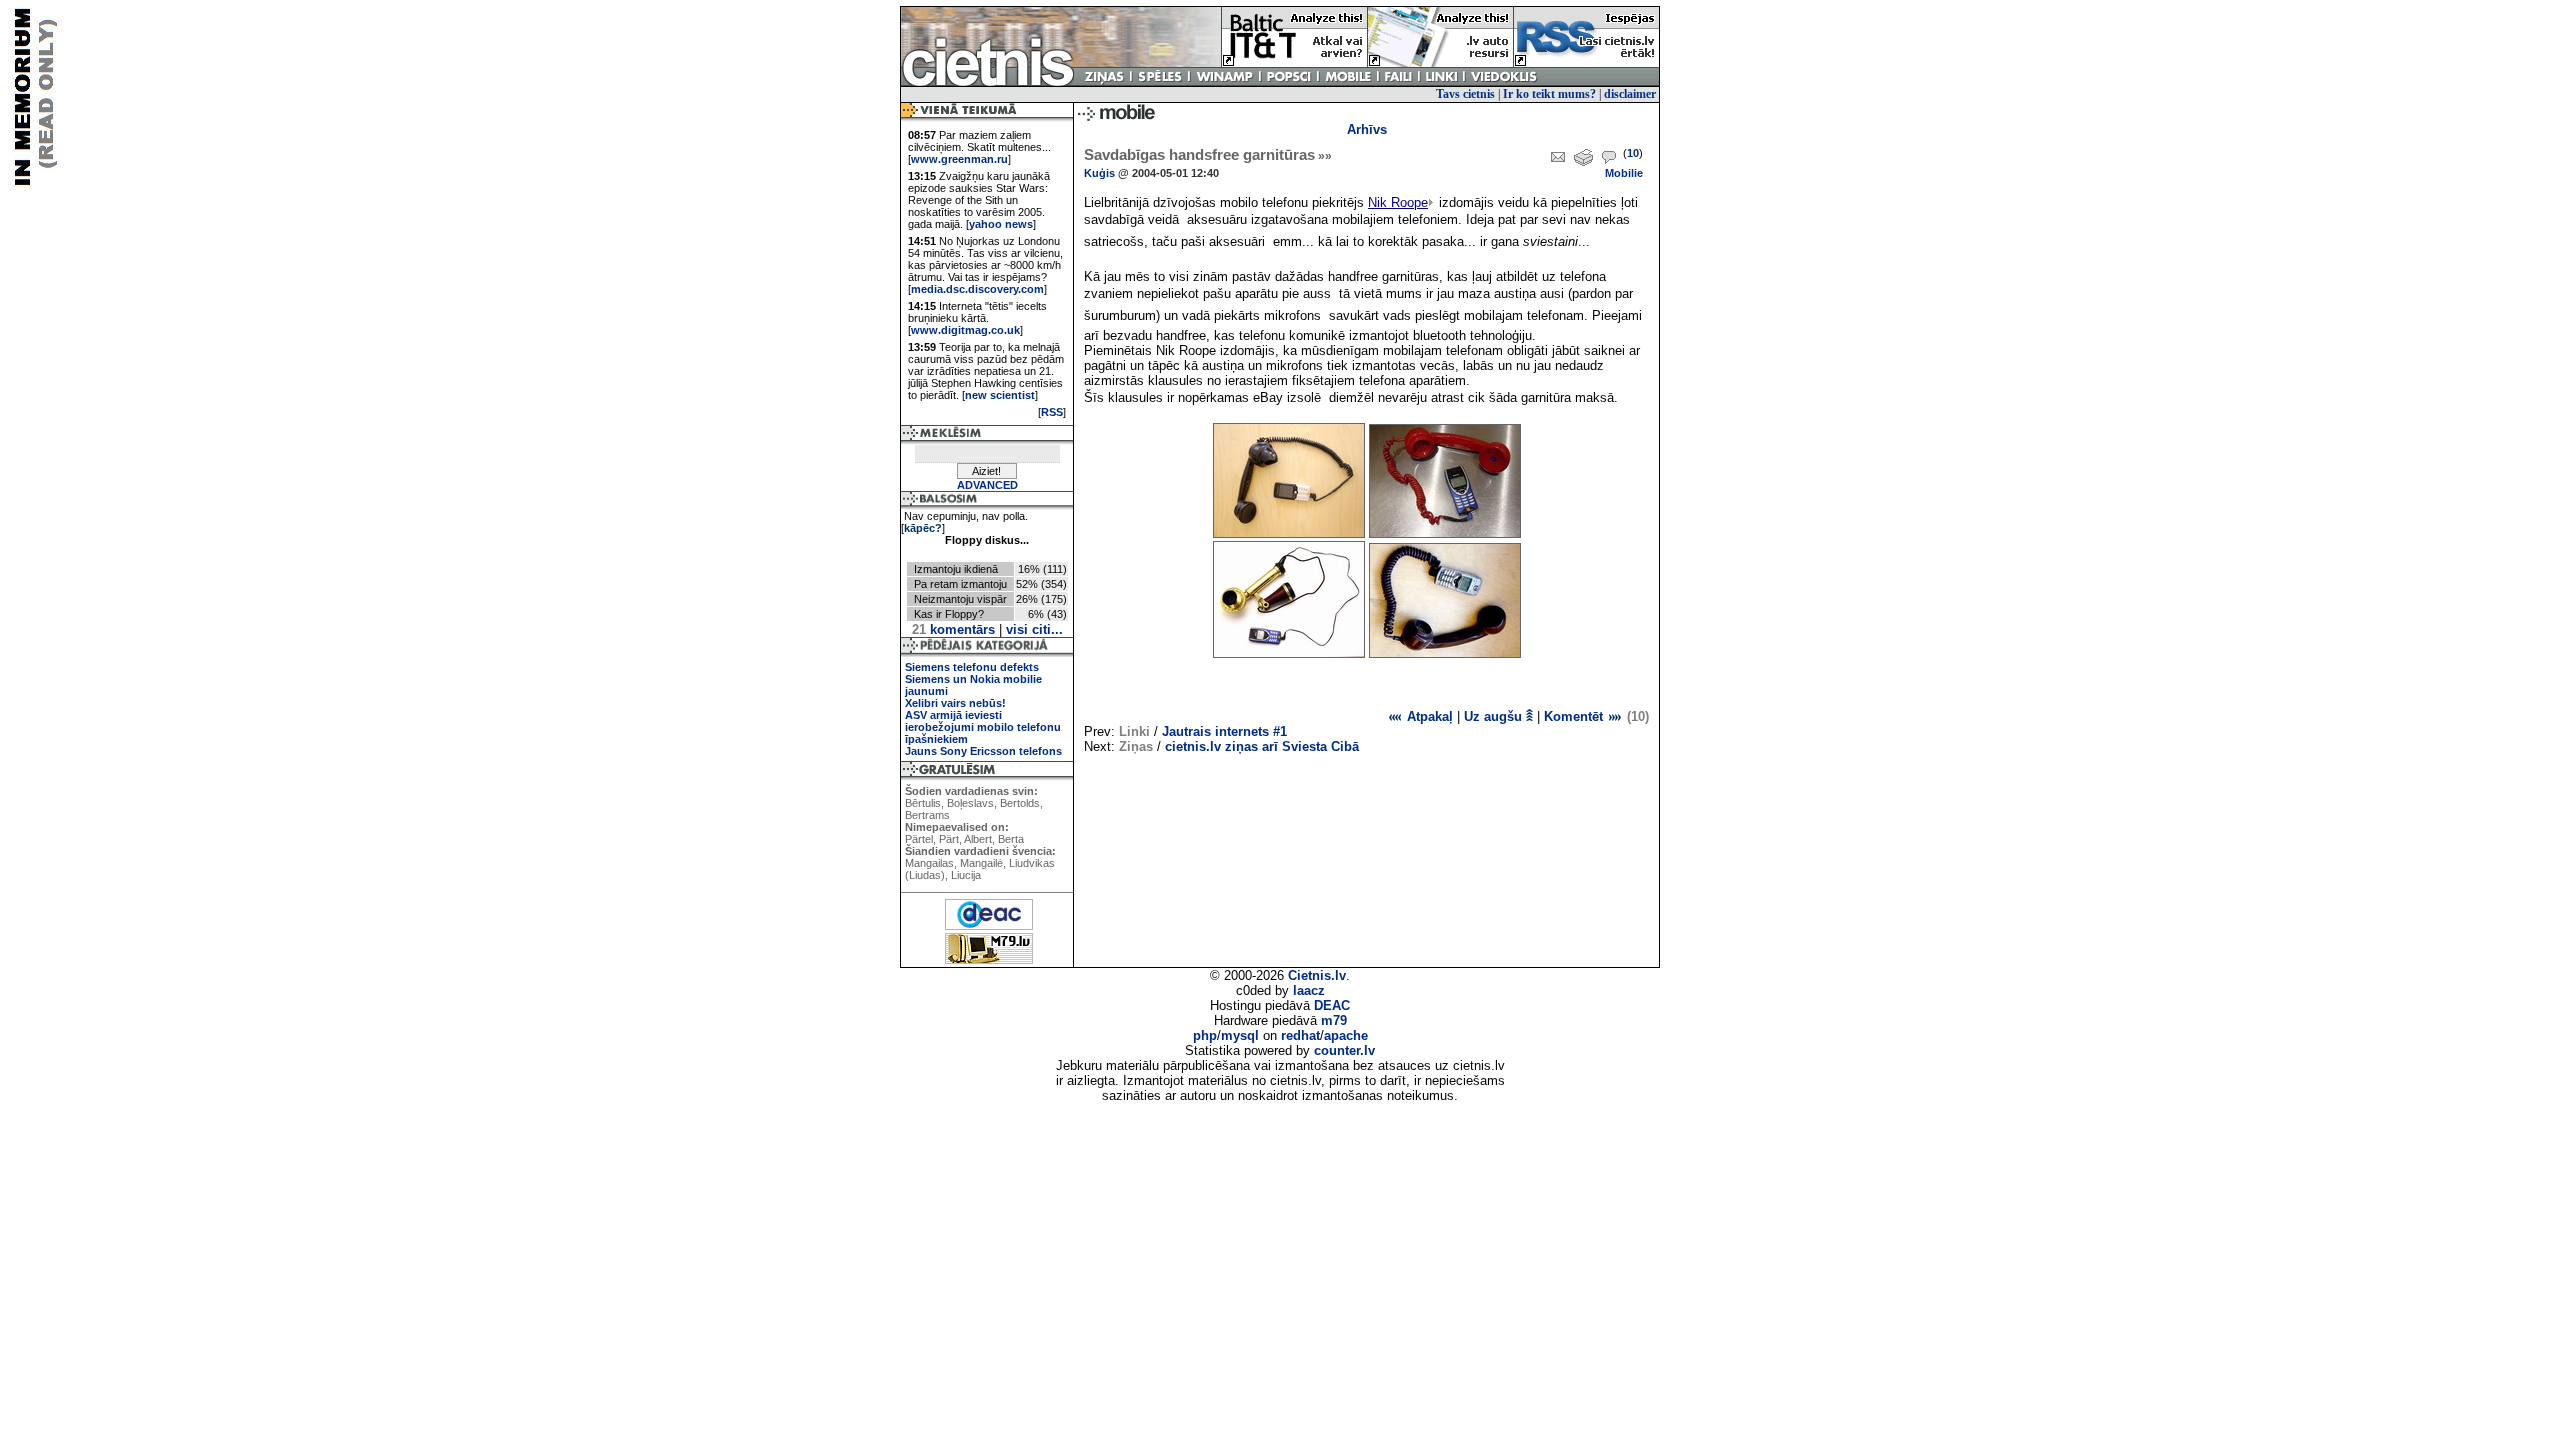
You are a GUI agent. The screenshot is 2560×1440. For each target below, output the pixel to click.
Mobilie (1624, 173)
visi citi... (1034, 629)
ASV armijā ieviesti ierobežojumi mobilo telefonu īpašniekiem (983, 727)
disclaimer (1630, 94)
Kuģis (1099, 173)
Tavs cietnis (1465, 94)
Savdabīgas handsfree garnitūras (1208, 155)
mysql (1240, 1035)
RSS (1052, 412)
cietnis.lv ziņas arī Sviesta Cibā (1262, 746)
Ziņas (1136, 746)
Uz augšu (1495, 716)
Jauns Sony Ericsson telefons (983, 751)
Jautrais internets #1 (1224, 731)
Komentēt (1575, 716)
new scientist (1000, 395)
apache (1346, 1035)
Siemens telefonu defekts (972, 667)
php (1205, 1035)
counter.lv (1344, 1050)
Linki (1134, 731)
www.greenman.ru (959, 159)
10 (1633, 153)
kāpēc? (923, 528)
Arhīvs (1367, 129)
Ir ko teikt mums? (1549, 94)
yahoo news (1001, 224)
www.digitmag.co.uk (965, 330)
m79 (1334, 1020)
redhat (1300, 1035)
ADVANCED (987, 485)
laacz (1309, 990)
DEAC (1332, 1005)
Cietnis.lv (1317, 975)
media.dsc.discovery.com (977, 289)
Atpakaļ (1428, 716)
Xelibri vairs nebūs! (955, 703)
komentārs (953, 629)
